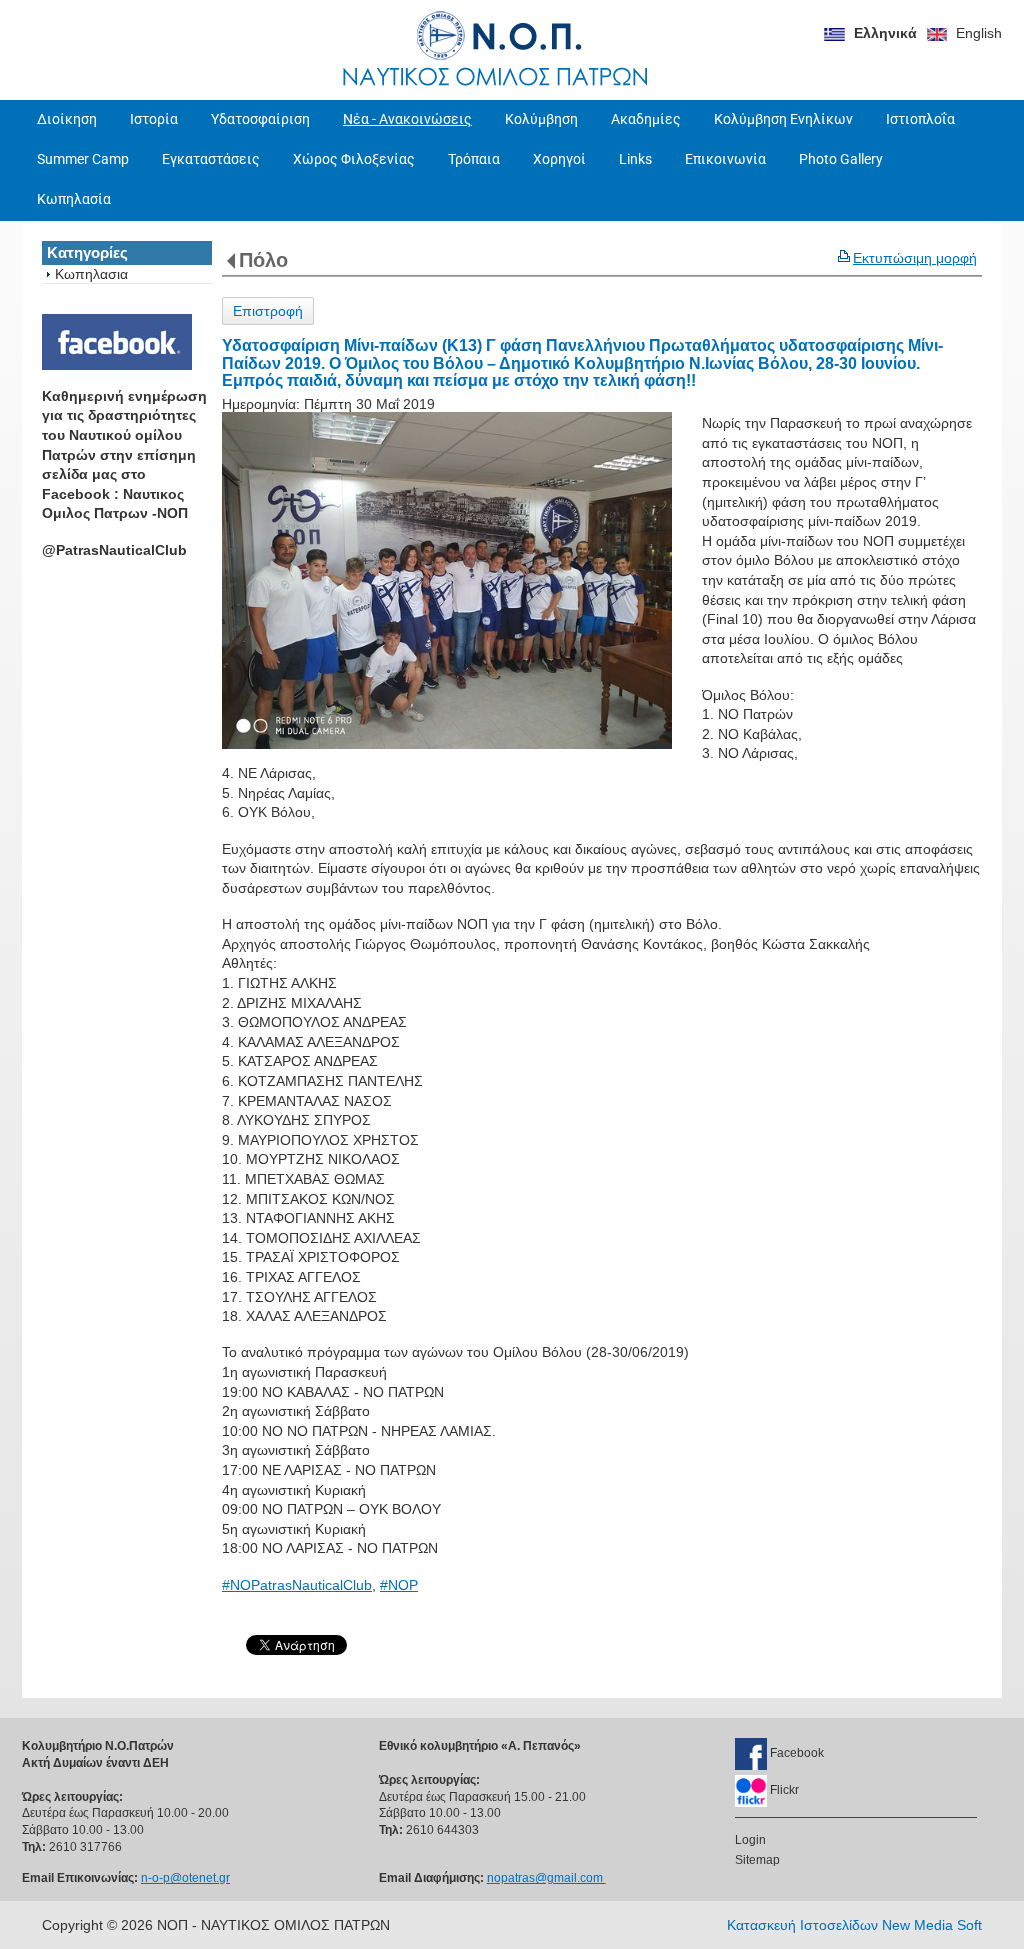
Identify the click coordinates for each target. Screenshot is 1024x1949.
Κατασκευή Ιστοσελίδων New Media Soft (854, 1925)
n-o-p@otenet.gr (185, 1878)
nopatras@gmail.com (546, 1878)
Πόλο (263, 260)
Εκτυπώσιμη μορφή (915, 258)
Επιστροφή (268, 311)
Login (750, 1840)
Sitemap (757, 1860)
